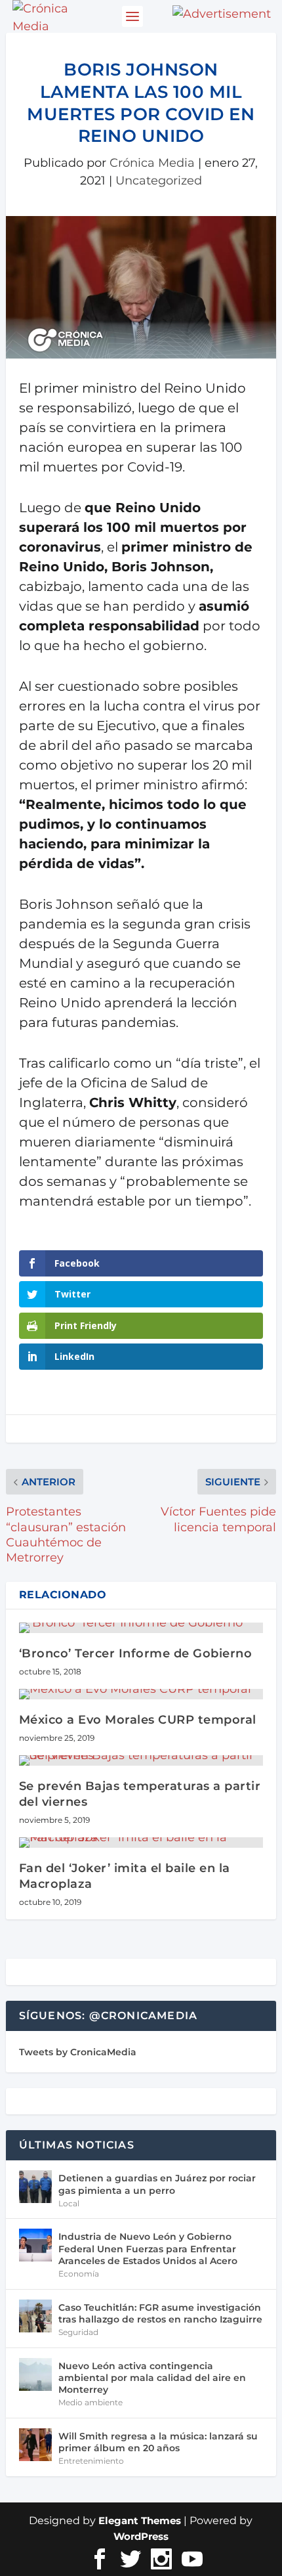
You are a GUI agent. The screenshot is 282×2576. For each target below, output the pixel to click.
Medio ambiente (91, 2402)
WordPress (141, 2536)
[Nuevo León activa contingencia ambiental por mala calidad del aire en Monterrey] (35, 2374)
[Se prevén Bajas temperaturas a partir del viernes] (141, 1760)
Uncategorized (159, 181)
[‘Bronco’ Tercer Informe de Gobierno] (141, 1628)
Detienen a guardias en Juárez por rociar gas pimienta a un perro (157, 2184)
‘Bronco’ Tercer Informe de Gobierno (136, 1653)
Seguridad (78, 2332)
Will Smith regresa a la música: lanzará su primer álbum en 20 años (158, 2442)
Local (69, 2203)
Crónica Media (152, 163)
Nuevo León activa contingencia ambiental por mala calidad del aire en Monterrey (152, 2378)
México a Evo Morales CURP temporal (138, 1720)
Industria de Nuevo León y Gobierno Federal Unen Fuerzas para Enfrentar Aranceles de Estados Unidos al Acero (148, 2248)
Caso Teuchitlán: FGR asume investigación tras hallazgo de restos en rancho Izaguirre (160, 2313)
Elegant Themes (140, 2521)
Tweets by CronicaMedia (78, 2052)
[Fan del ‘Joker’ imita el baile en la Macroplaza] (141, 1843)
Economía (79, 2274)
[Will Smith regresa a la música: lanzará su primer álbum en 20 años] (35, 2445)
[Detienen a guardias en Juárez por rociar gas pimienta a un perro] (35, 2187)
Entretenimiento (91, 2461)
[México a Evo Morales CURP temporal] (141, 1694)
